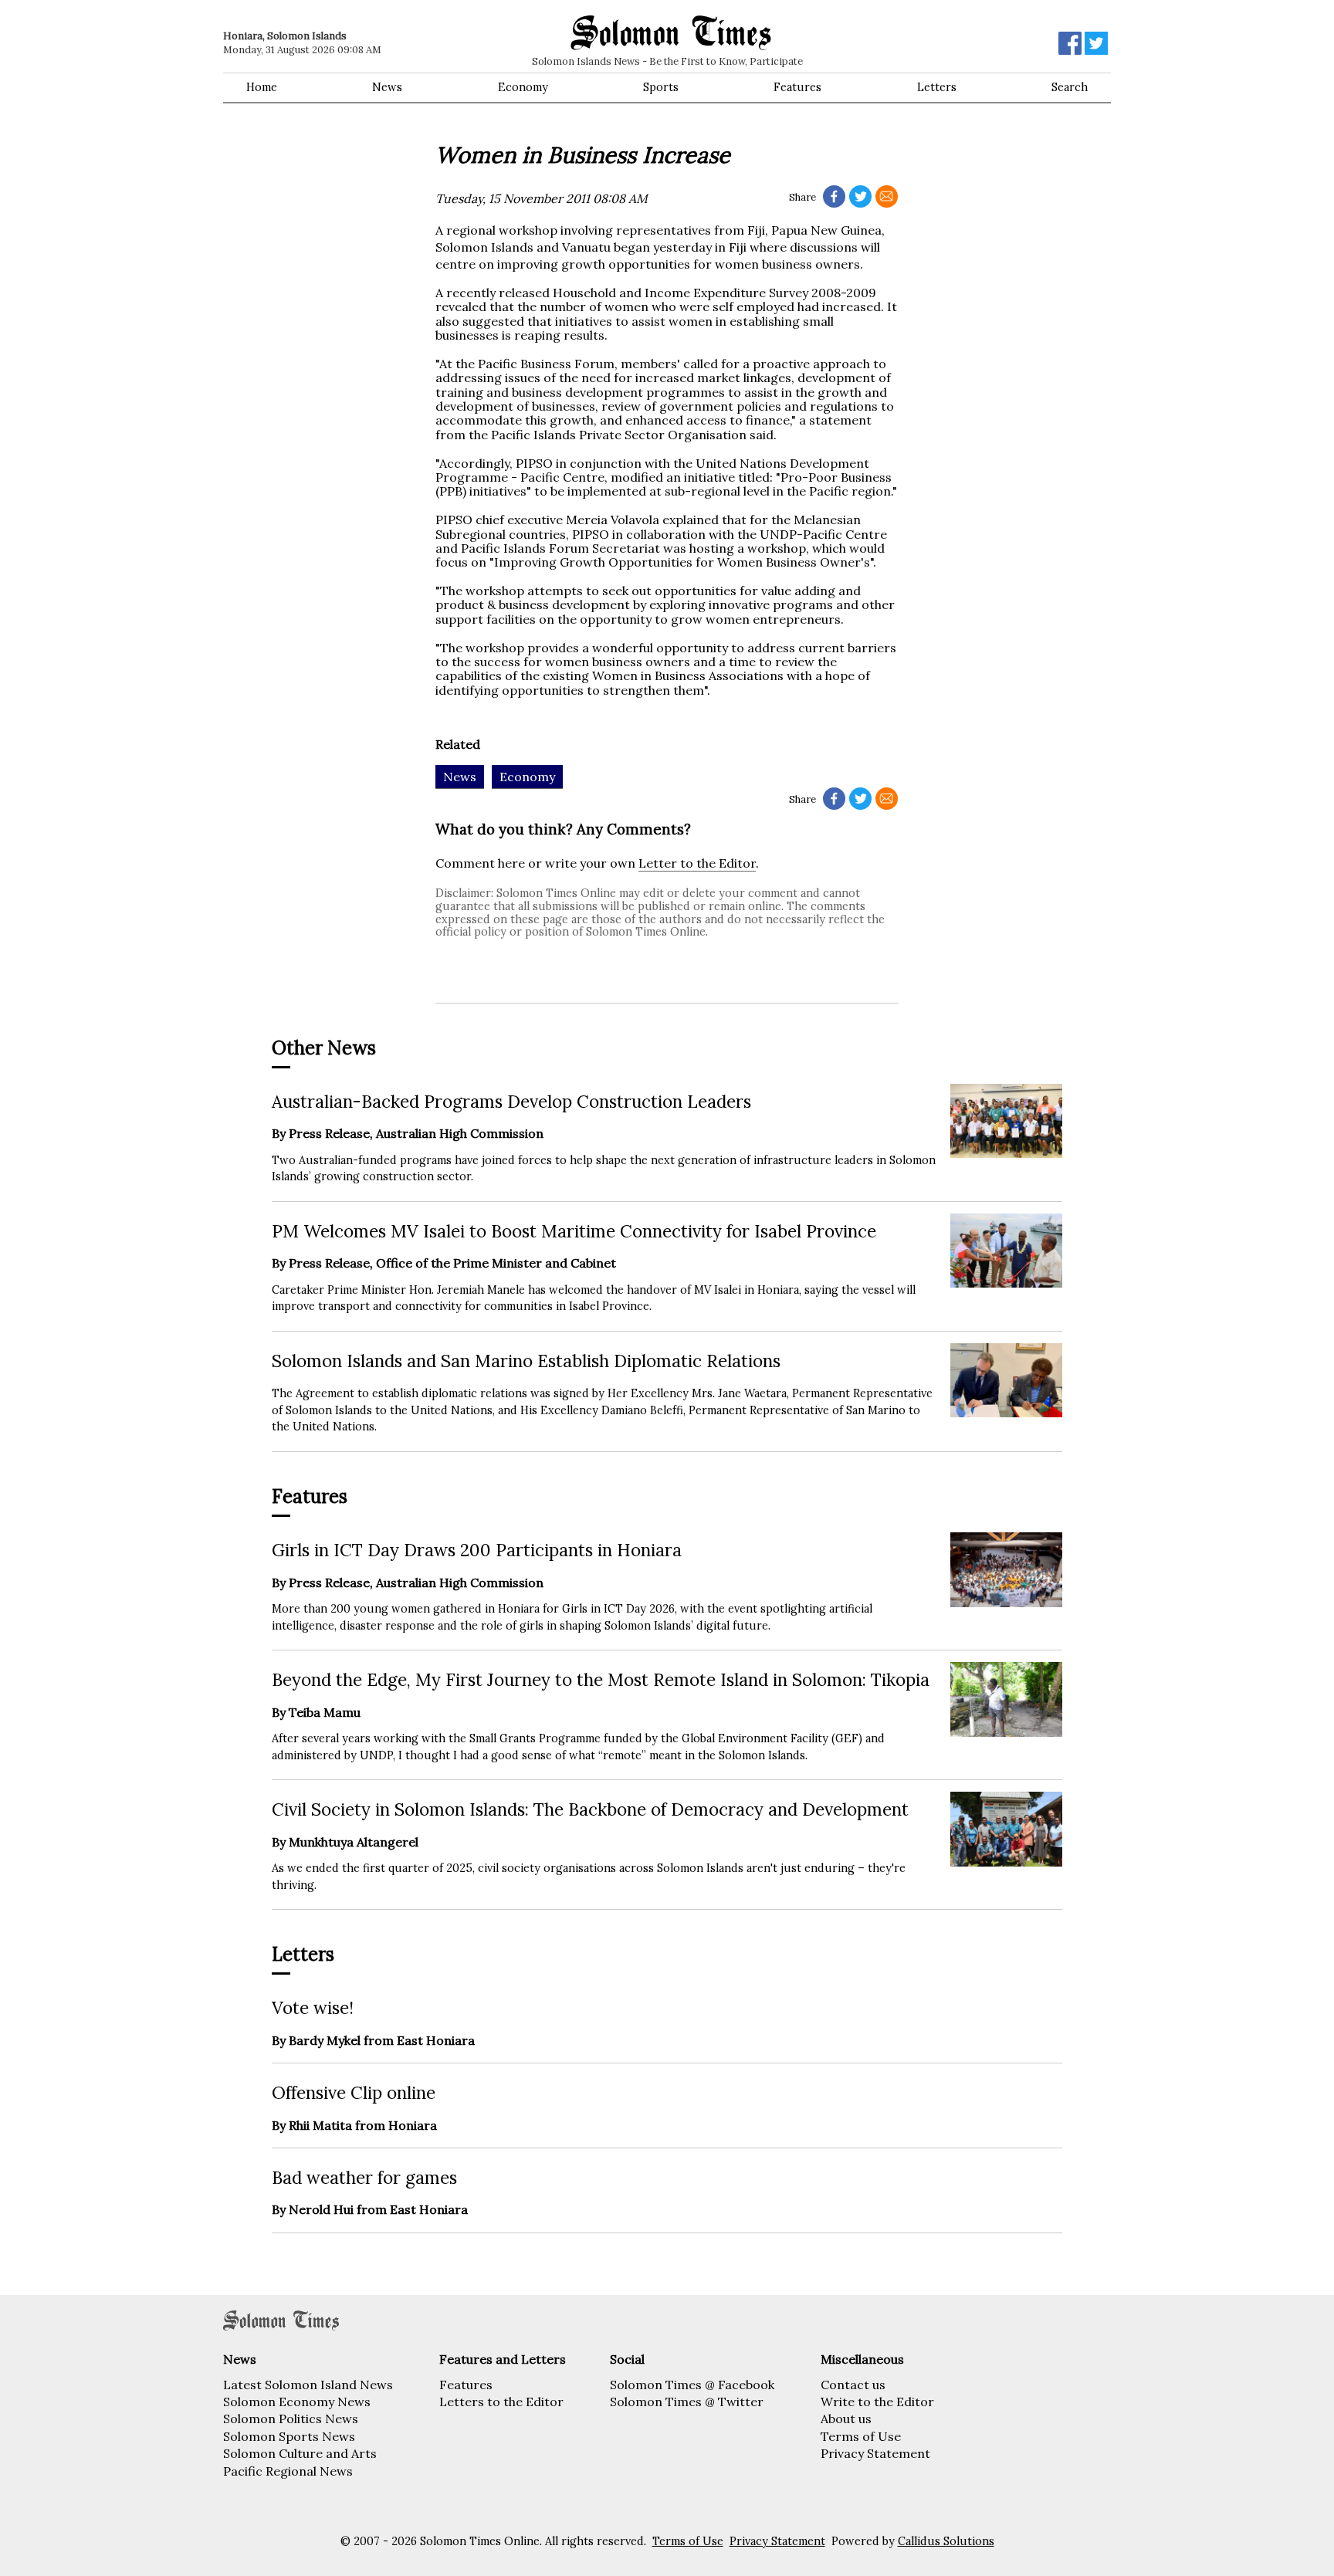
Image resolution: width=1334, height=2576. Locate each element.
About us (846, 2419)
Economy (523, 87)
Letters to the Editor (501, 2402)
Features (797, 87)
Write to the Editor (877, 2402)
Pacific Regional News (288, 2471)
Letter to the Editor (697, 863)
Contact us (853, 2385)
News (387, 87)
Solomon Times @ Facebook (692, 2385)
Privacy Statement (875, 2453)
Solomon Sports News (289, 2436)
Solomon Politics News (291, 2419)
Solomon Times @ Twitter (687, 2402)
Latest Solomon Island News (308, 2385)
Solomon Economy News (297, 2402)
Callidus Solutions (946, 2541)
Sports (661, 87)
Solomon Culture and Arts (300, 2453)
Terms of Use (861, 2436)
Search (1070, 87)
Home (262, 87)
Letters (937, 87)
